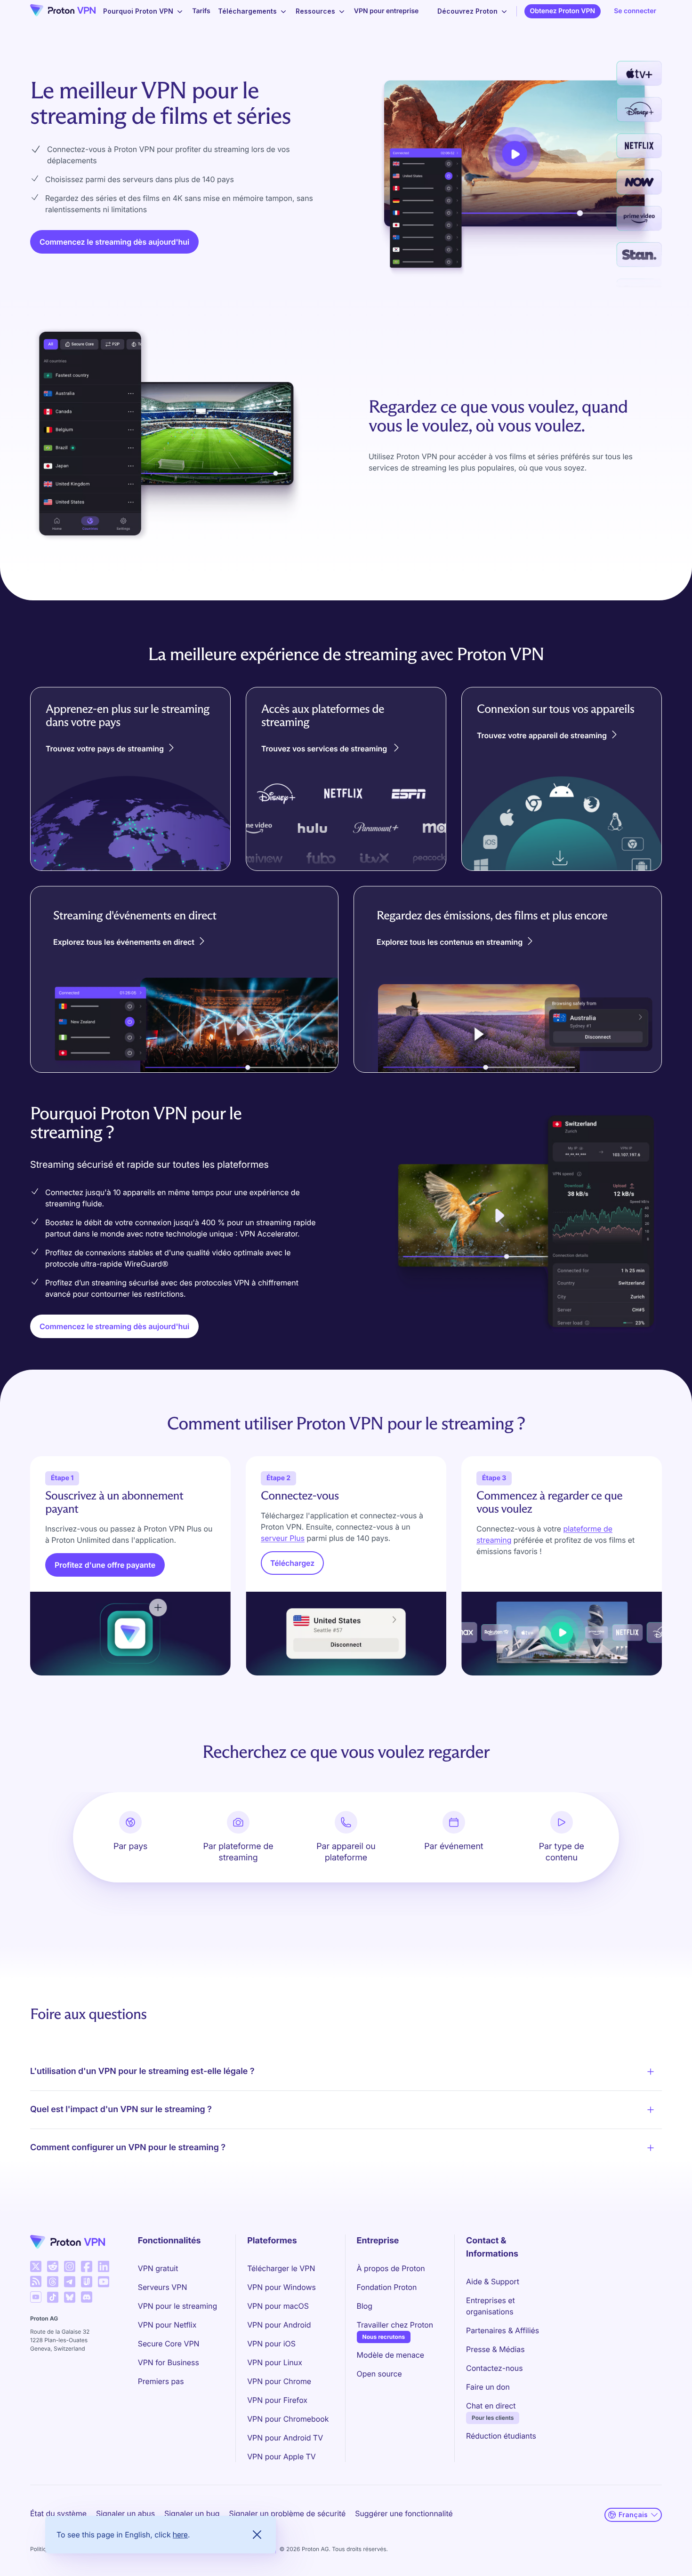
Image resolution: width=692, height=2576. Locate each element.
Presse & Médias (495, 2349)
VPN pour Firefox (277, 2400)
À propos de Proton (391, 2268)
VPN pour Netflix (167, 2325)
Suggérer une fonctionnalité (404, 2513)
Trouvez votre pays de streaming (105, 749)
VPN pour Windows (282, 2287)
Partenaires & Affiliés (503, 2330)
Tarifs (201, 11)
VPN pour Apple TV (282, 2456)
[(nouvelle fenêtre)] (36, 2266)
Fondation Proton (387, 2287)
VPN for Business (169, 2362)
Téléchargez (292, 1563)
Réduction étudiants (501, 2436)
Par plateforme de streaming (238, 1852)
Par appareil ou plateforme (346, 1852)
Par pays (131, 1846)
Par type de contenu (562, 1852)
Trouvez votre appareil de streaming (542, 735)
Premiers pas (161, 2381)
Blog (365, 2306)
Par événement (454, 1846)
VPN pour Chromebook (288, 2419)
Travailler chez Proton (395, 2325)
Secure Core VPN (169, 2344)
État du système (58, 2513)
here (180, 2535)
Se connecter (635, 11)
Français (633, 2515)
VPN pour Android (279, 2325)
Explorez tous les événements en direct (124, 942)
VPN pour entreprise (386, 11)
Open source (379, 2374)
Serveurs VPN (163, 2287)
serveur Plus (283, 1538)
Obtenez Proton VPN (563, 11)
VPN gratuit (158, 2268)
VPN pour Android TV (285, 2438)
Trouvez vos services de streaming (325, 749)
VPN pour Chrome (279, 2381)
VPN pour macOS (278, 2306)
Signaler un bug (192, 2513)
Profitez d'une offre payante (105, 1565)
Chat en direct (491, 2406)
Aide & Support (493, 2281)
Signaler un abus (125, 2513)
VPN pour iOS (271, 2344)
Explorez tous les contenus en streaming (450, 942)
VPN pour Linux (275, 2362)
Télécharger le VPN (281, 2268)
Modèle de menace (391, 2355)
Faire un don (488, 2387)
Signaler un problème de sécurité (288, 2513)
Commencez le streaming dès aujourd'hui (114, 242)
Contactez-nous (494, 2368)
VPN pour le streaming (177, 2306)
